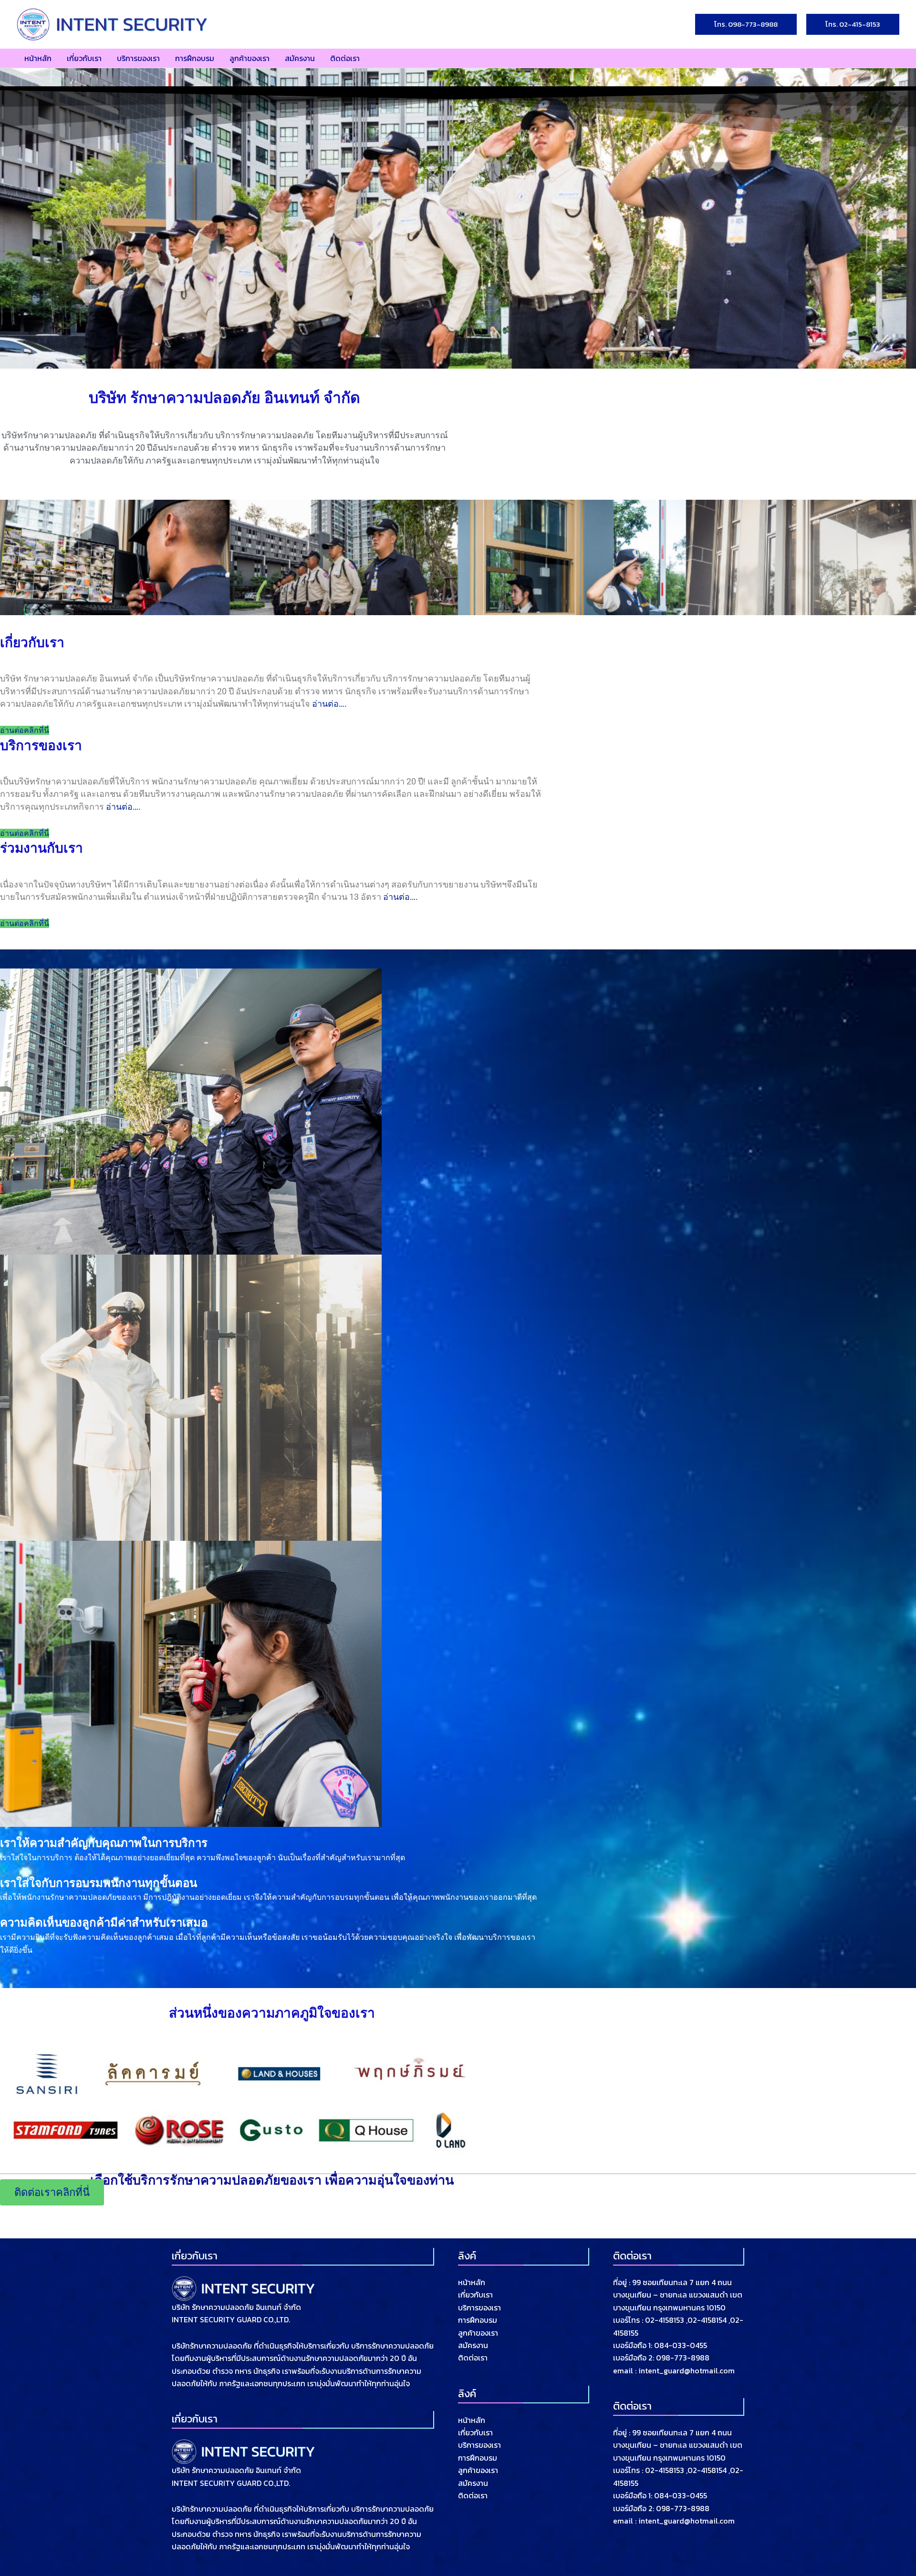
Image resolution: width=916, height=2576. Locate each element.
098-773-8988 (683, 2358)
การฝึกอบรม (478, 2320)
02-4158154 (707, 2320)
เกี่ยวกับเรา (475, 2295)
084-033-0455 (681, 2345)
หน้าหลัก (472, 2282)
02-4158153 (665, 2320)
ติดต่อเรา (473, 2358)
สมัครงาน (473, 2345)
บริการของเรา (479, 2308)
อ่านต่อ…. (329, 704)
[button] (746, 25)
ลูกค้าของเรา (478, 2333)
